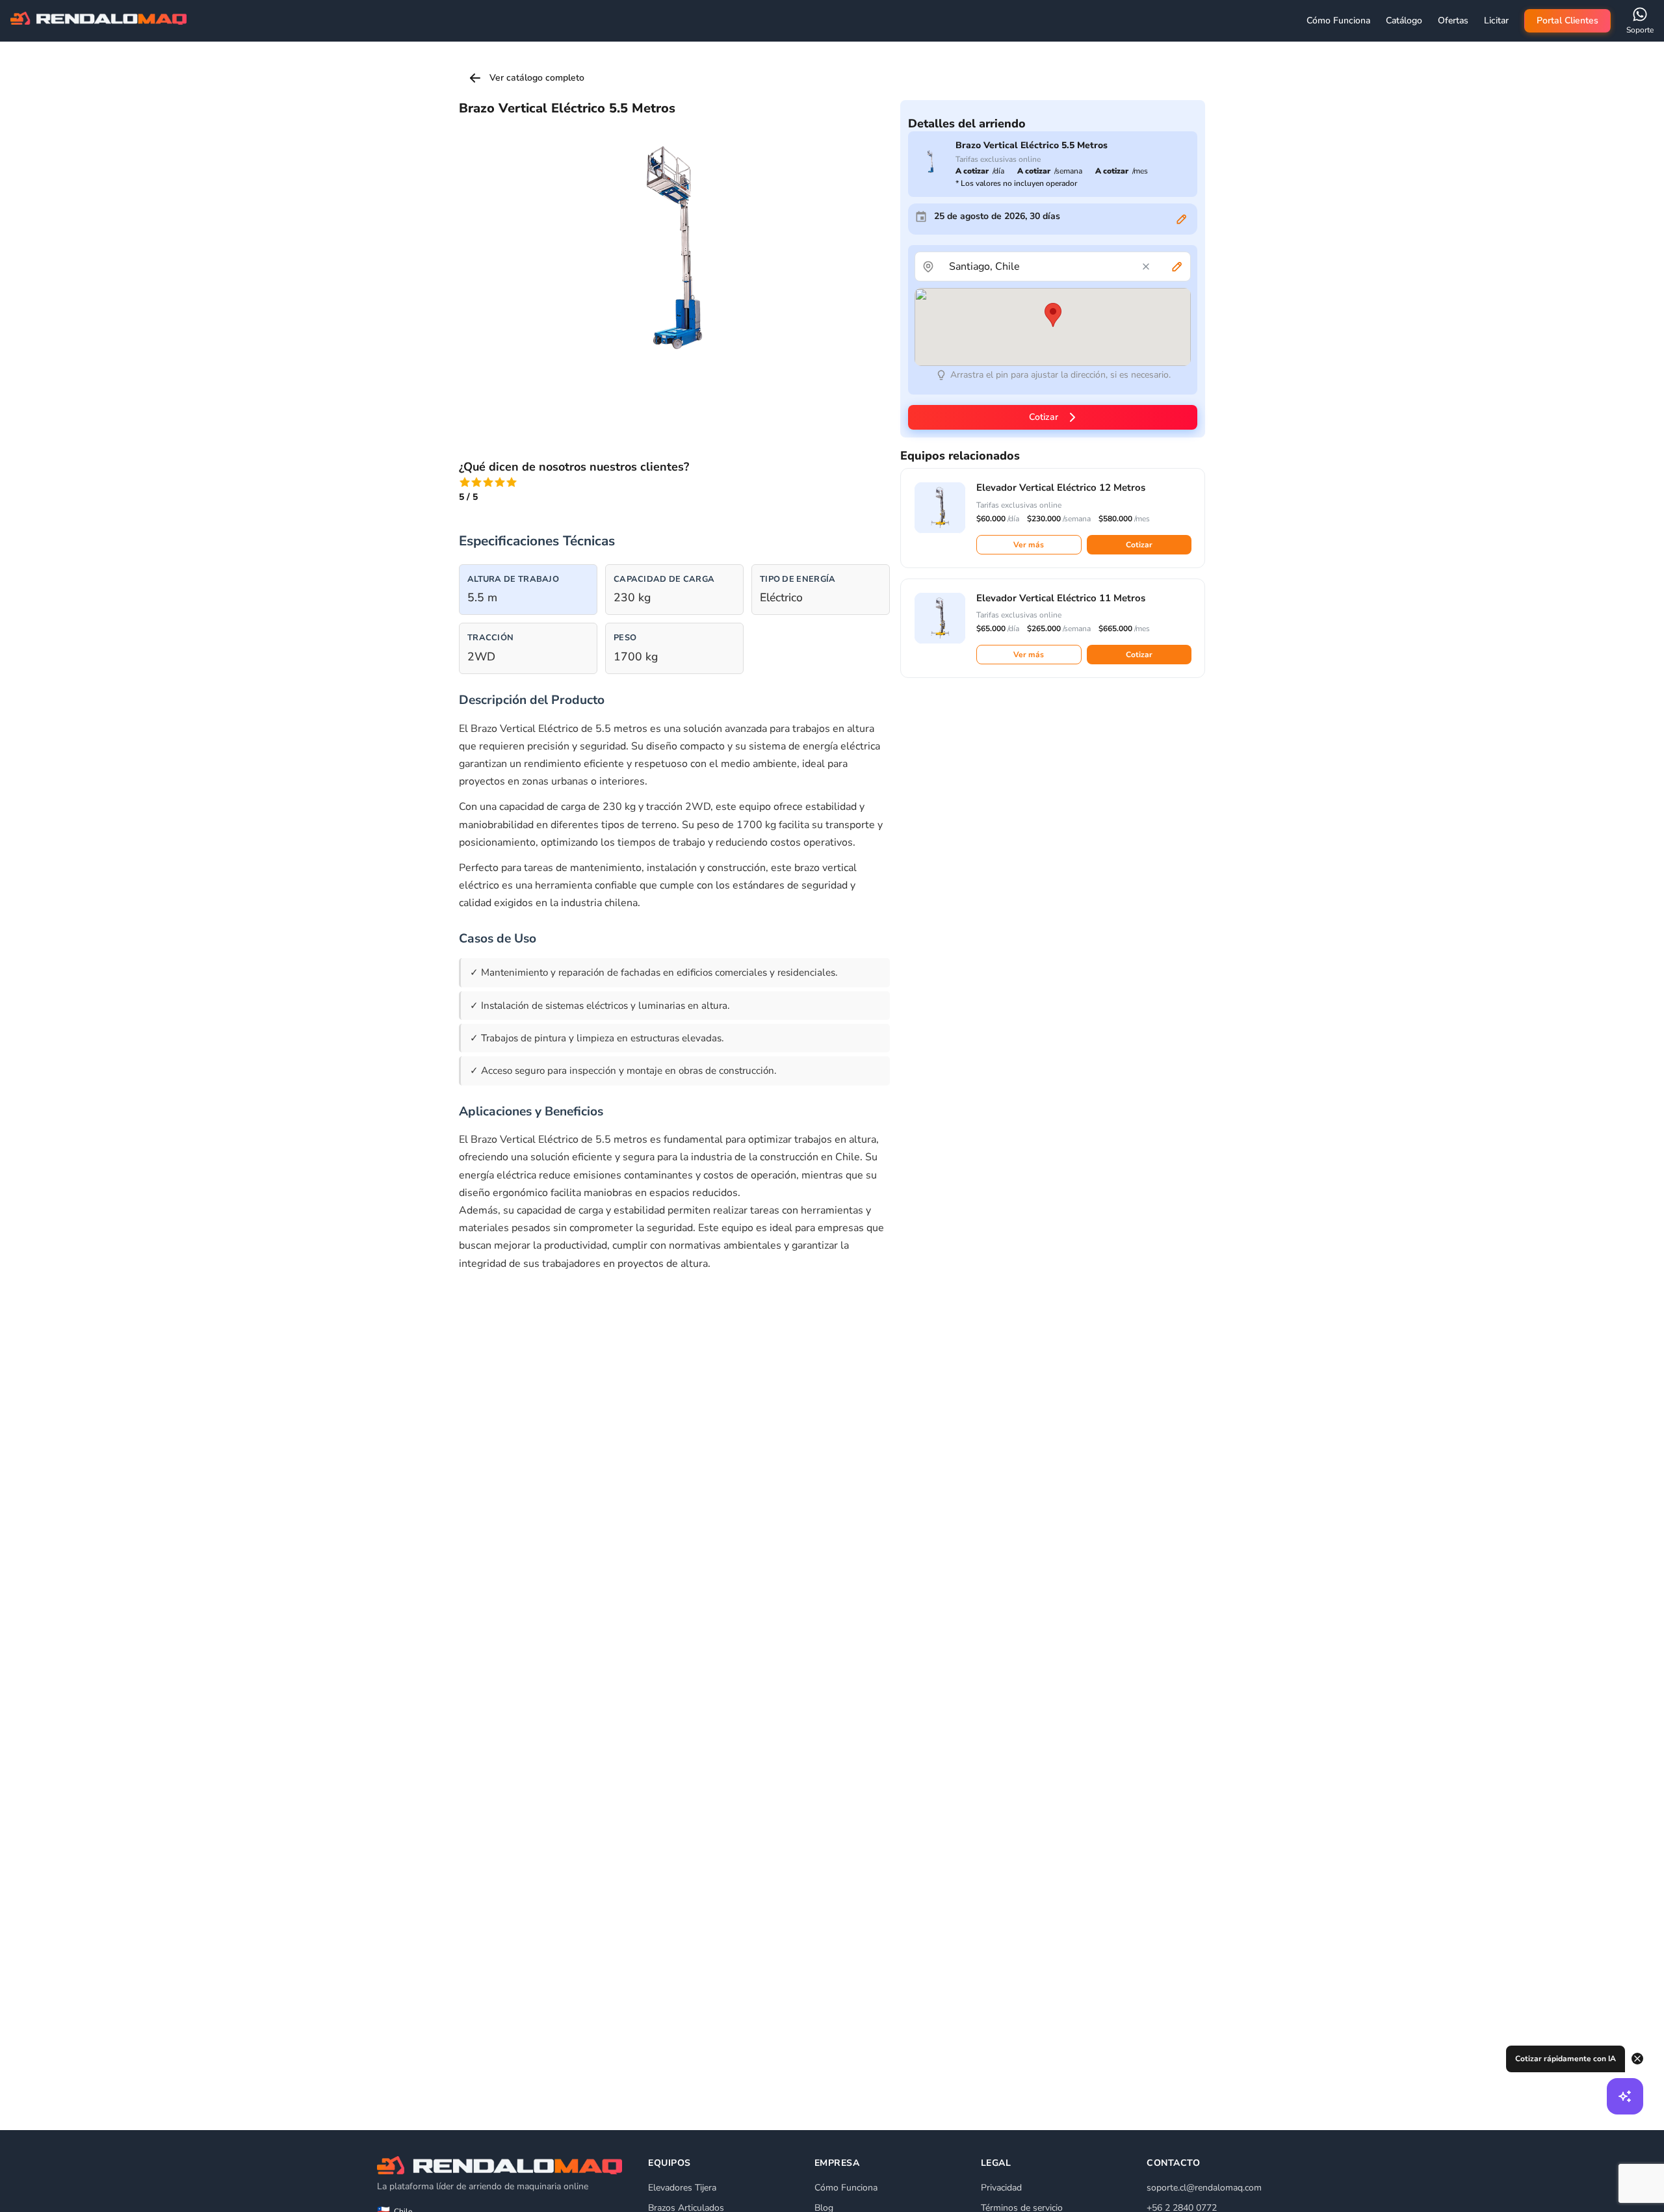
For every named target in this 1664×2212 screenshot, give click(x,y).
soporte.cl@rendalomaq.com (1204, 2188)
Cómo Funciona (846, 2188)
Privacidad (1001, 2188)
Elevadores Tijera (682, 2188)
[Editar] (1182, 219)
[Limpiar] (1146, 267)
